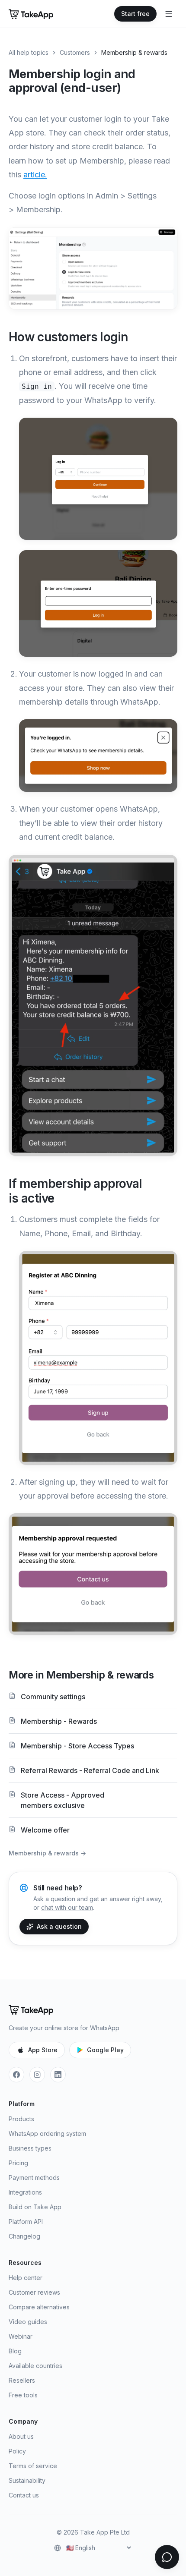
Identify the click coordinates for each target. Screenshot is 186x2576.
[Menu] (169, 14)
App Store (43, 2050)
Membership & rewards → (47, 1853)
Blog (15, 2351)
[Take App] (31, 14)
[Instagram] (37, 2075)
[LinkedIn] (58, 2075)
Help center (26, 2278)
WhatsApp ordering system (47, 2134)
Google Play (105, 2050)
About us (21, 2436)
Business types (30, 2148)
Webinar (21, 2336)
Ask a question (59, 1926)
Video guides (28, 2322)
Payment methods (34, 2178)
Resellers (22, 2380)
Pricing (18, 2163)
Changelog (24, 2236)
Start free (135, 14)
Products (21, 2119)
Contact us (24, 2495)
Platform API (26, 2222)
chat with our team (67, 1907)
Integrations (25, 2192)
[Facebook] (16, 2075)
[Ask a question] (167, 2557)
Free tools (23, 2395)
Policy (17, 2451)
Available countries (35, 2366)
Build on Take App (35, 2207)
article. (35, 175)
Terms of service (33, 2466)
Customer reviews (34, 2292)
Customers (75, 52)
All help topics (29, 52)
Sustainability (27, 2480)
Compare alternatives (39, 2307)
